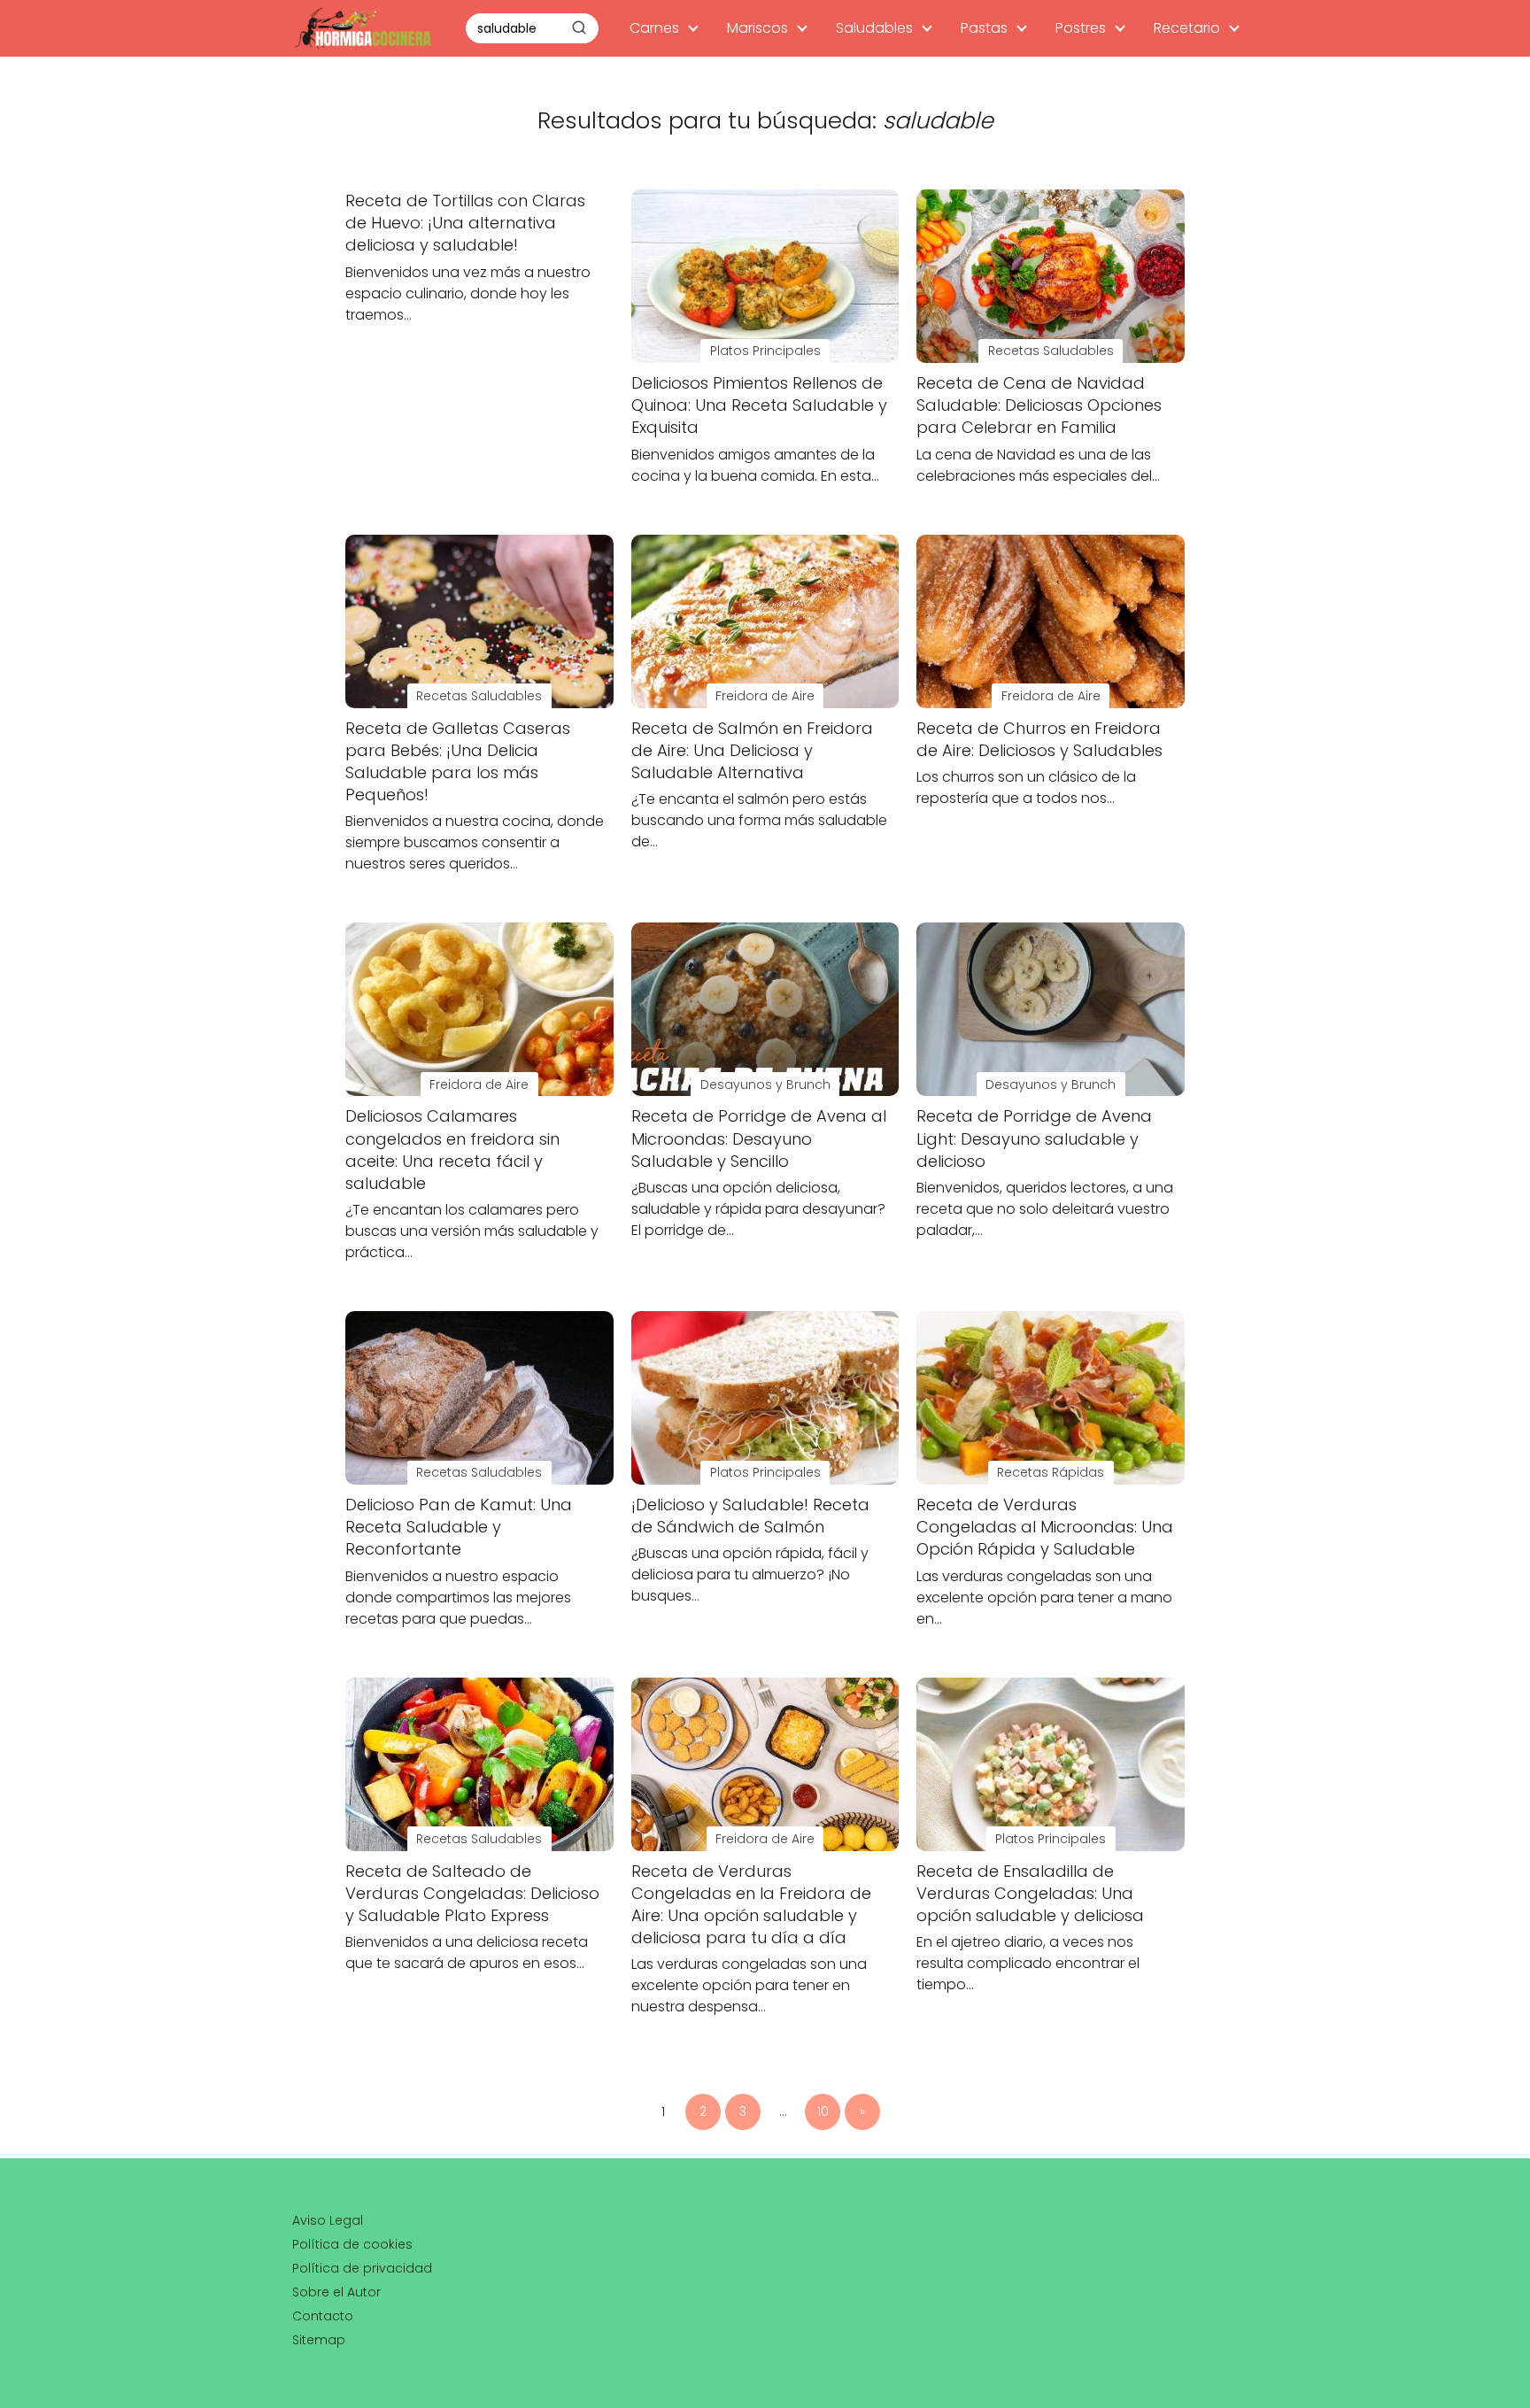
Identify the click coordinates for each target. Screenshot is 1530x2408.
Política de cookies (352, 2244)
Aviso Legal (328, 2220)
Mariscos (757, 28)
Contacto (323, 2316)
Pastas (984, 28)
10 (823, 2111)
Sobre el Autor (336, 2292)
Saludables (874, 28)
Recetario (1187, 28)
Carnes (654, 28)
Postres (1081, 28)
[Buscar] (579, 27)
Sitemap (319, 2340)
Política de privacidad (362, 2268)
